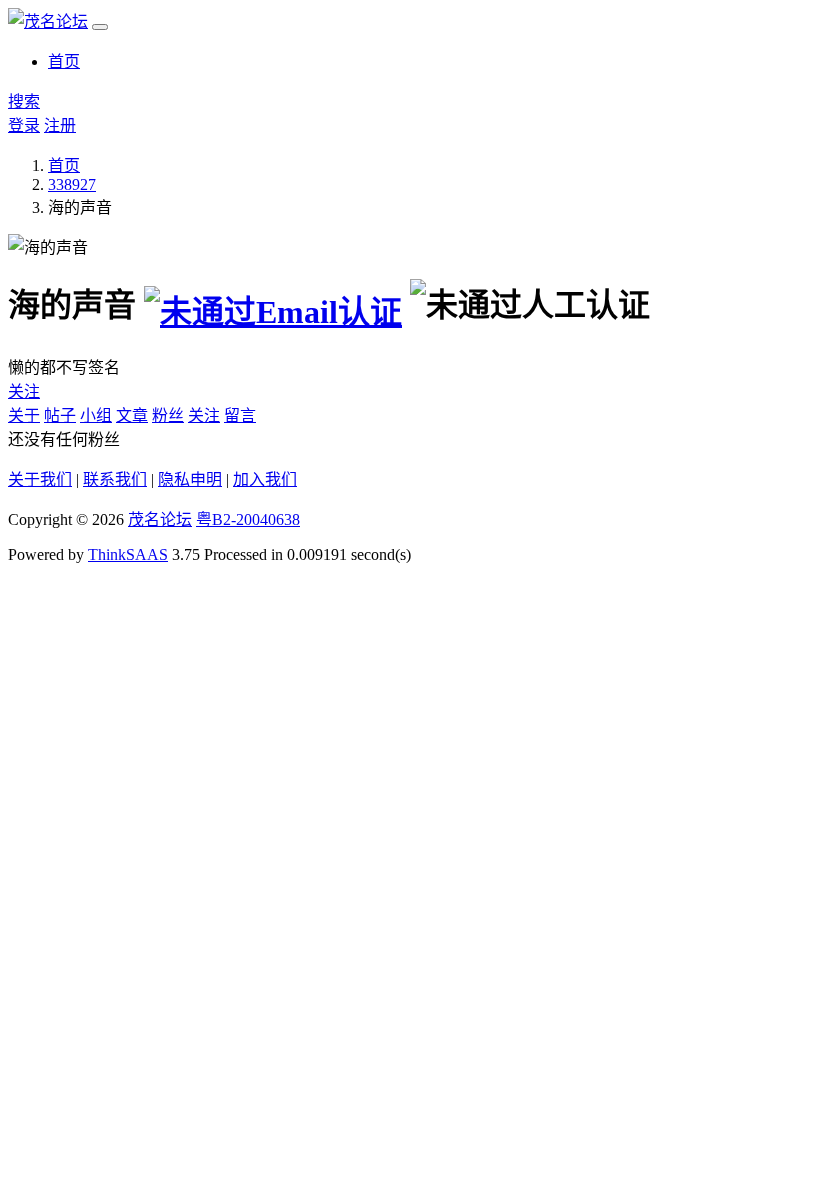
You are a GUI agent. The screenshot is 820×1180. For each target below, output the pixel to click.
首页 (64, 61)
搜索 (24, 101)
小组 (96, 415)
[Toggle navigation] (100, 27)
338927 (72, 184)
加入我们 (265, 479)
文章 (132, 415)
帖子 (60, 415)
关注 (24, 391)
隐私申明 (190, 479)
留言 (240, 415)
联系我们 (115, 479)
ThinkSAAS (128, 554)
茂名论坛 (160, 519)
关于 (24, 415)
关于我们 (40, 479)
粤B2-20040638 (248, 519)
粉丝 (168, 415)
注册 (60, 125)
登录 (24, 125)
